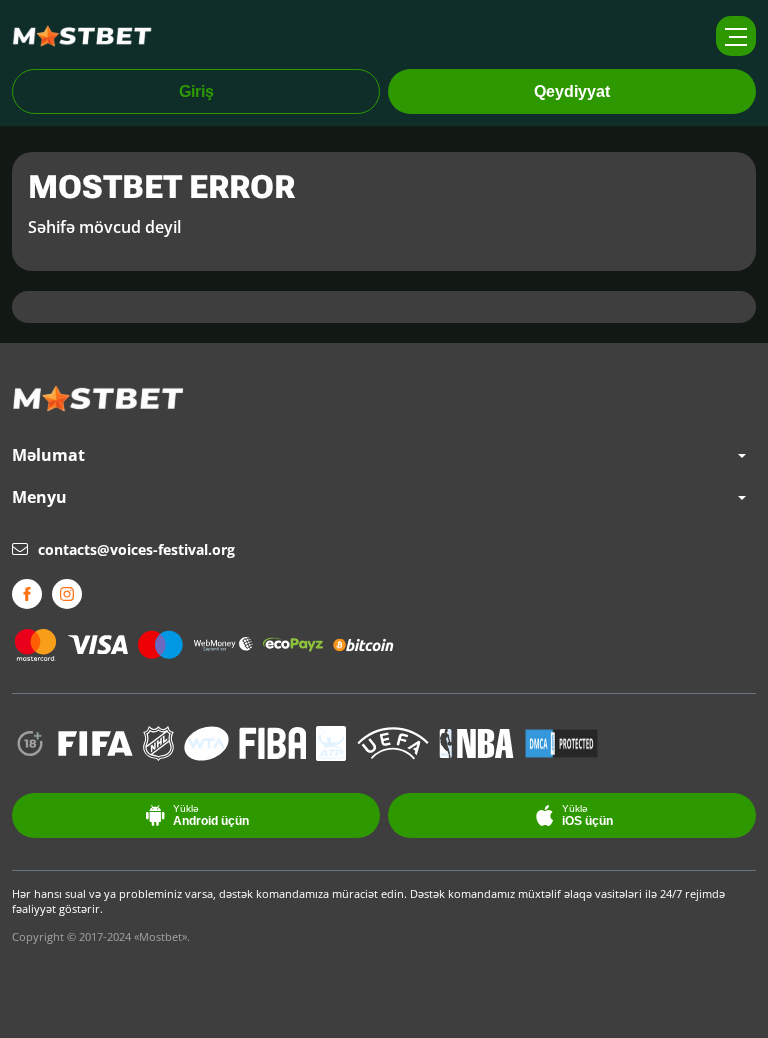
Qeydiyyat (572, 91)
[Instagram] (67, 594)
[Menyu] (736, 36)
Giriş (196, 91)
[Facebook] (27, 594)
